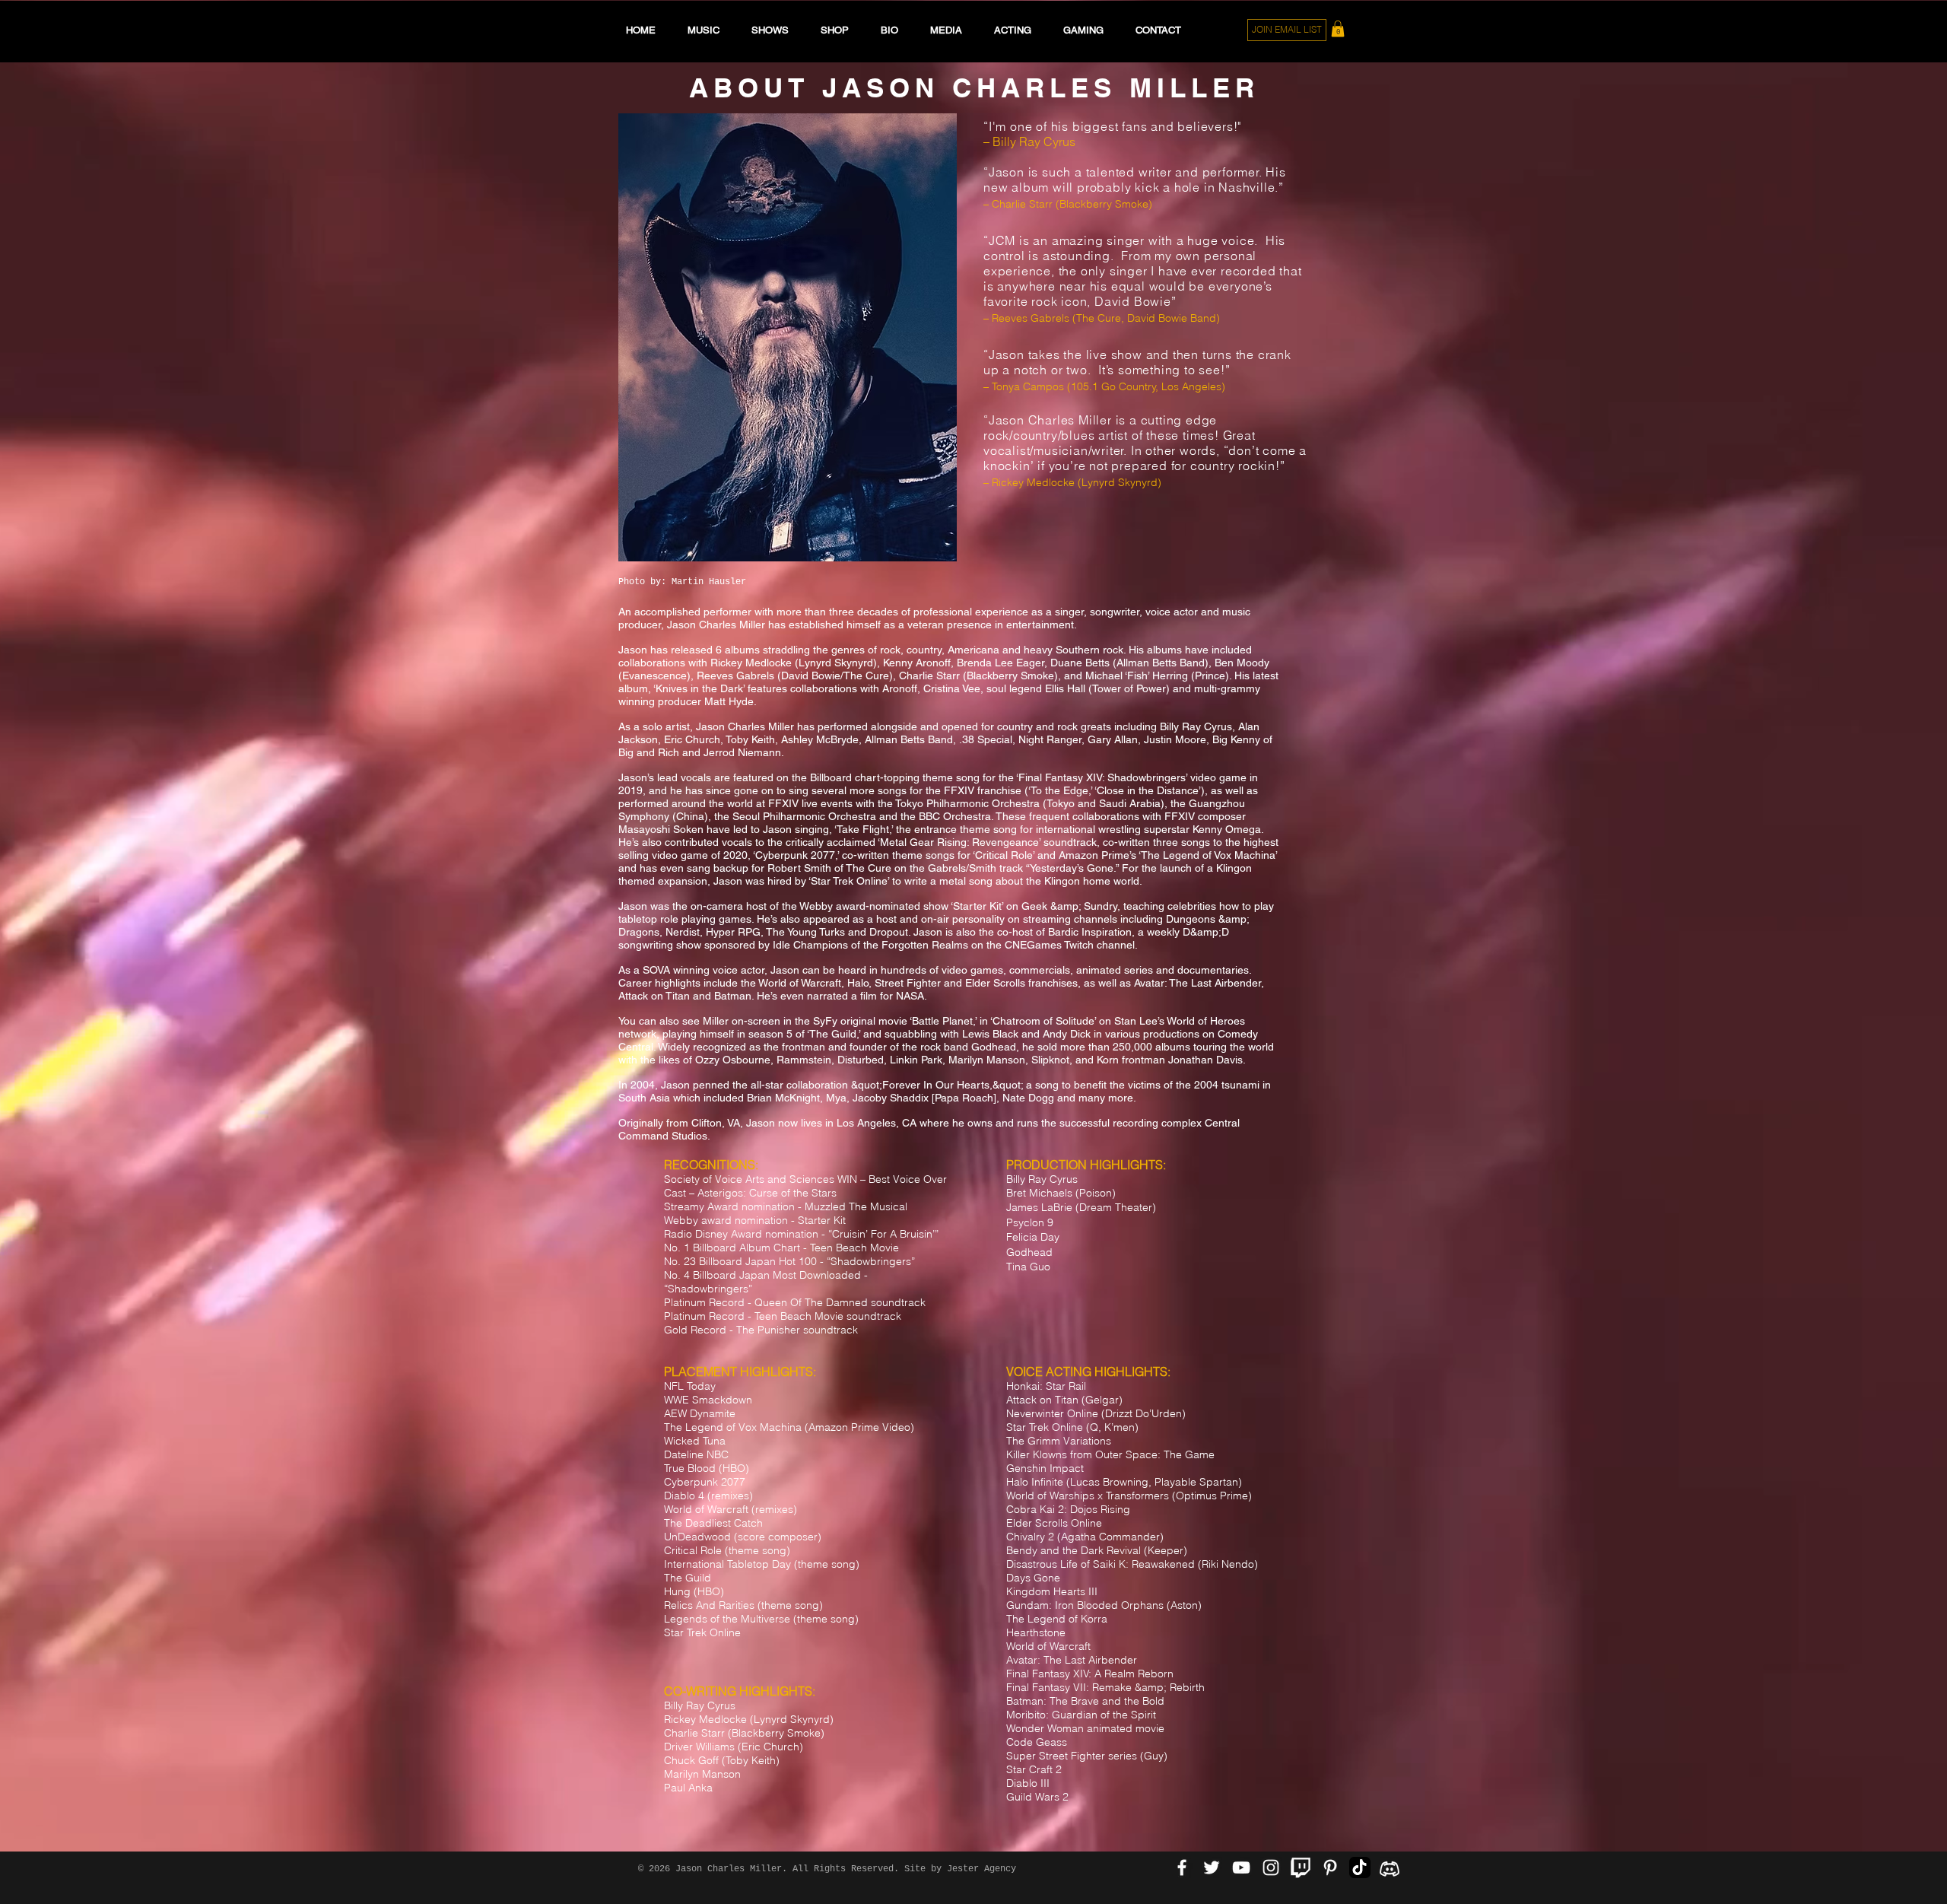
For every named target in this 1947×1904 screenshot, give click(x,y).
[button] (1338, 29)
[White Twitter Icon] (1212, 1867)
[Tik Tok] (1360, 1867)
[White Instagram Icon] (1271, 1867)
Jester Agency (981, 1869)
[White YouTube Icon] (1241, 1867)
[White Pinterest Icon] (1330, 1867)
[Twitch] (1301, 1867)
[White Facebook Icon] (1182, 1867)
